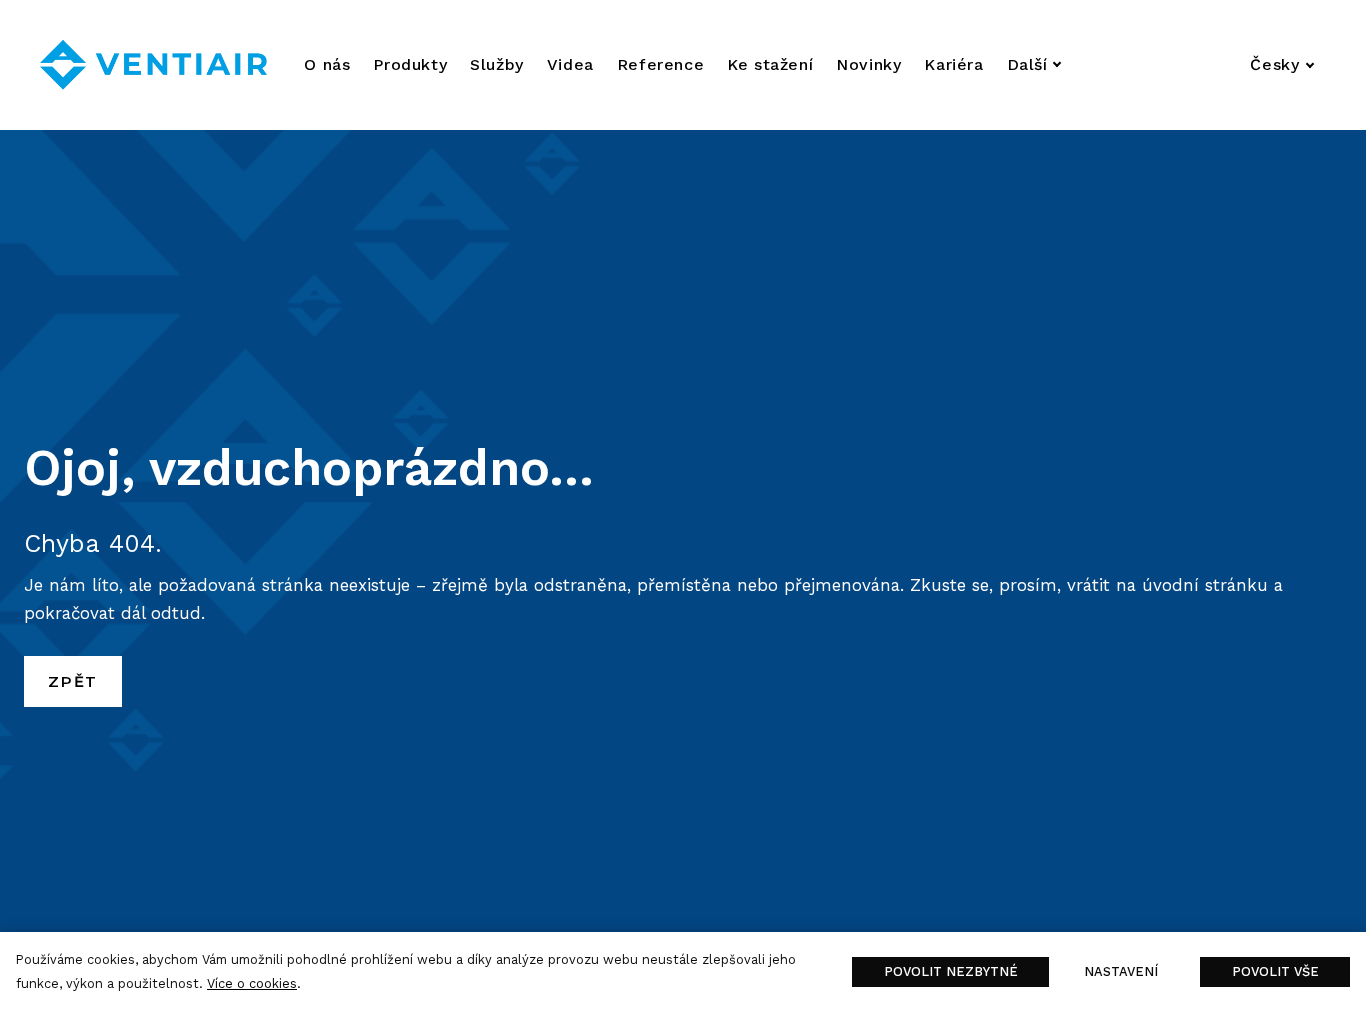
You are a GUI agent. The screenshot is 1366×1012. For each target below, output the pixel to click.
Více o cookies (252, 983)
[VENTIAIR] (153, 65)
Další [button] (1027, 64)
